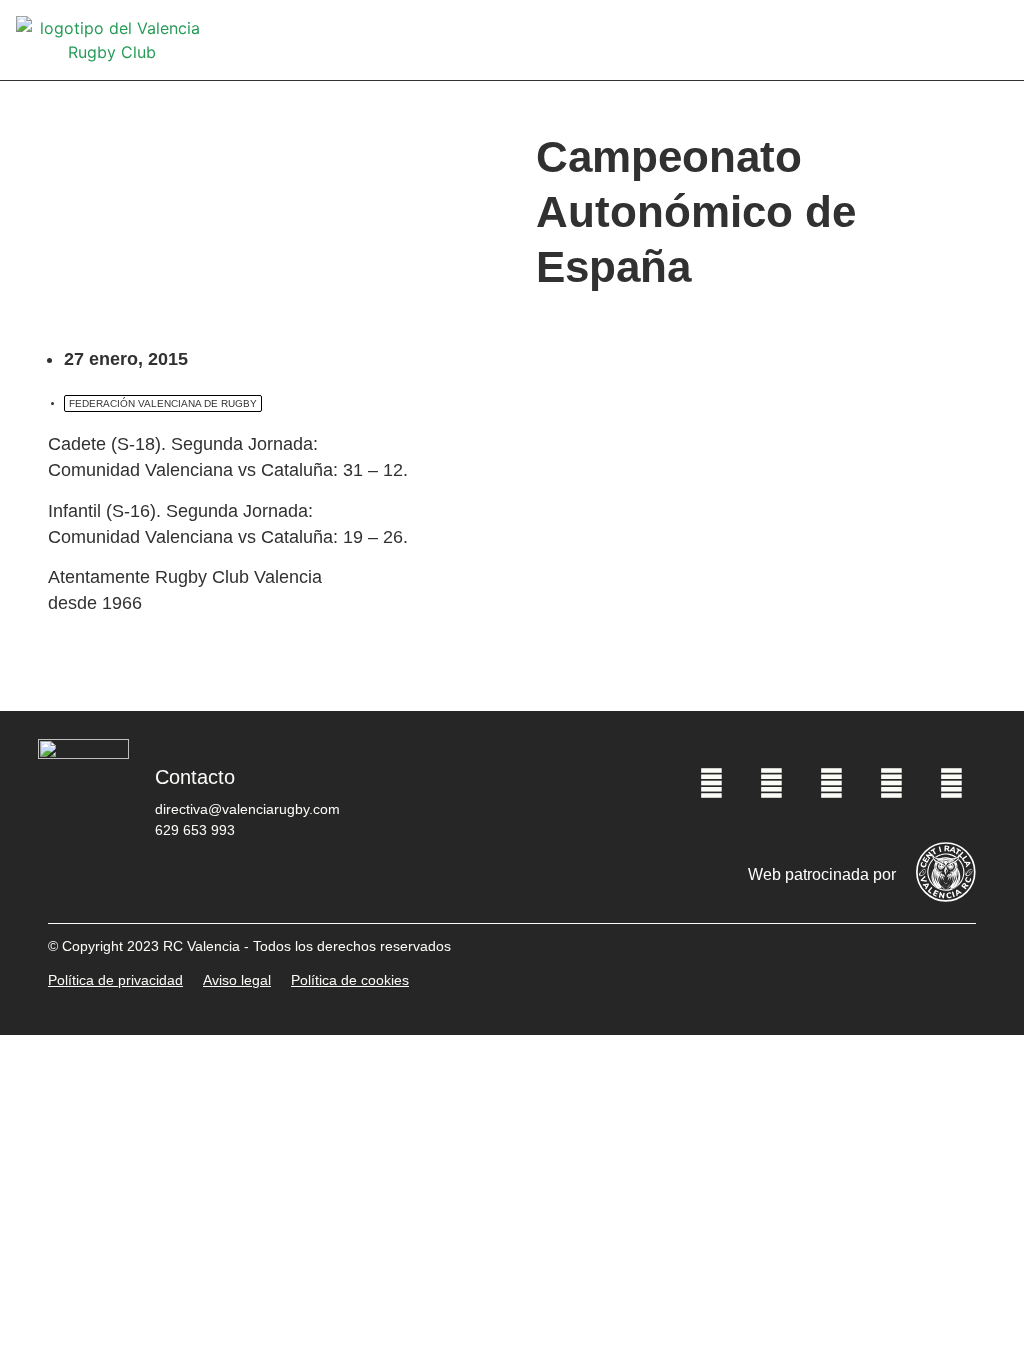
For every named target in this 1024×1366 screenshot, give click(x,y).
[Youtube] (891, 784)
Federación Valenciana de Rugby (163, 403)
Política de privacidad (115, 980)
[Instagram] (831, 784)
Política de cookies (350, 980)
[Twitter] (771, 784)
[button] (994, 40)
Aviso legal (237, 980)
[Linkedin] (951, 784)
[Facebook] (711, 784)
